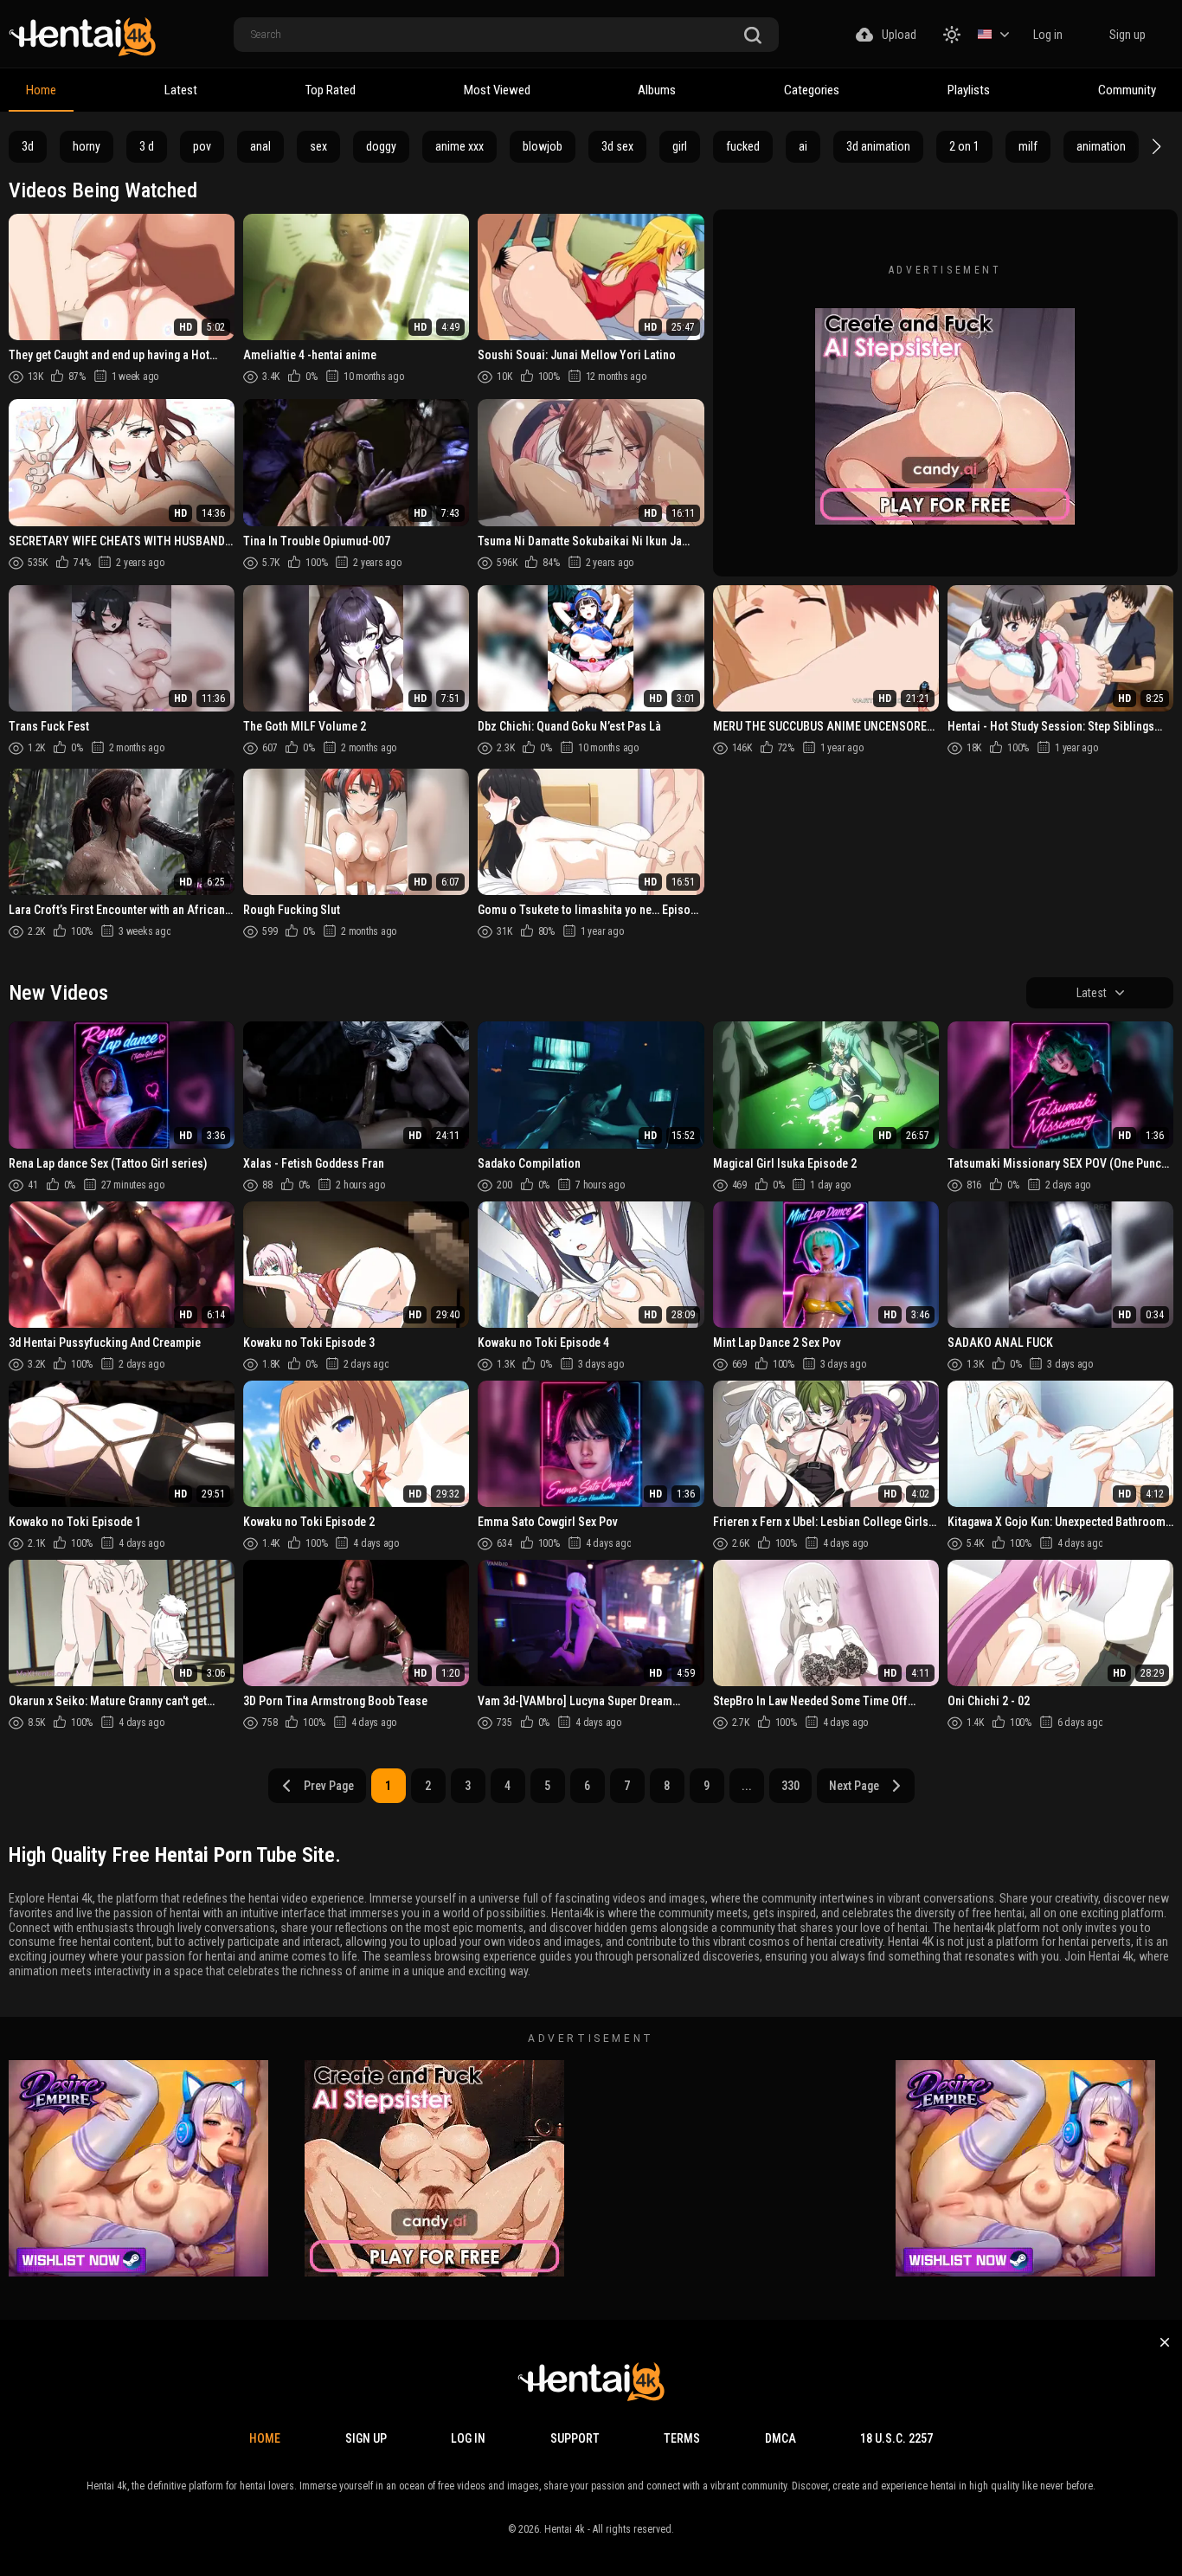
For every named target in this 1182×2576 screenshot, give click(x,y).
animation (1101, 146)
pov (202, 146)
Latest (181, 90)
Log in (1048, 35)
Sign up (1127, 35)
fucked (743, 146)
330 (790, 1786)
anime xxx (459, 146)
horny (87, 146)
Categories (812, 90)
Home (41, 90)
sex (318, 146)
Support (575, 2438)
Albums (657, 90)
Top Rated (331, 90)
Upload (899, 35)
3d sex (617, 146)
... (747, 1786)
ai (803, 146)
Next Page (854, 1786)
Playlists (969, 90)
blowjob (543, 146)
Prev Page (329, 1786)
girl (680, 146)
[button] (1154, 146)
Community (1127, 90)
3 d (147, 146)
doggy (381, 146)
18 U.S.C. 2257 (896, 2438)
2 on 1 (964, 146)
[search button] (753, 36)
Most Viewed (497, 90)
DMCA (781, 2438)
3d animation (878, 146)
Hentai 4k (565, 2529)
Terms (682, 2438)
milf (1028, 146)
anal (260, 146)
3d (28, 146)
